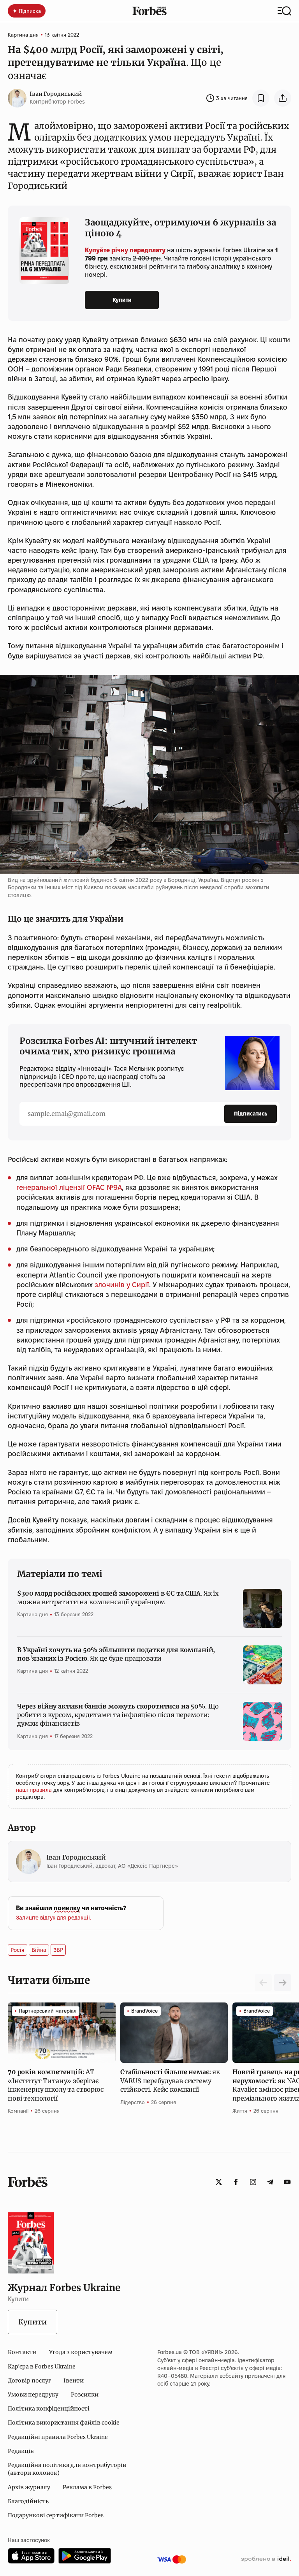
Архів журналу (29, 2487)
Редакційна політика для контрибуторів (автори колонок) (67, 2469)
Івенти (74, 2381)
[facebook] (236, 2182)
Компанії (18, 2111)
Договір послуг (29, 2381)
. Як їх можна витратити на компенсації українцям (118, 1598)
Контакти (22, 2352)
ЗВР (58, 1950)
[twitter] (219, 2182)
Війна (39, 1950)
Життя (240, 2111)
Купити (122, 300)
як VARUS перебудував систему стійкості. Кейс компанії (170, 2081)
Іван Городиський (56, 94)
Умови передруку (33, 2395)
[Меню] (284, 11)
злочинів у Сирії (122, 1285)
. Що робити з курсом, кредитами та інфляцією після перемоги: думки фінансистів (118, 1715)
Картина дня (23, 35)
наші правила (35, 1790)
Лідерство (133, 2102)
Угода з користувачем (81, 2352)
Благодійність (28, 2501)
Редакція (21, 2451)
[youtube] (287, 2182)
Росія (18, 1950)
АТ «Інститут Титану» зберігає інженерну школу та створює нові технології (56, 2085)
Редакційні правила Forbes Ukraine (58, 2437)
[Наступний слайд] (283, 1983)
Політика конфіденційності (49, 2409)
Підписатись (251, 1114)
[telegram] (270, 2182)
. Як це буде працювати (116, 1654)
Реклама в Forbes (87, 2487)
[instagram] (253, 2182)
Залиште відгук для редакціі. (54, 1918)
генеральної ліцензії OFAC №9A (69, 1187)
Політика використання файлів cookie (64, 2423)
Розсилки (85, 2395)
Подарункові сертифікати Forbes (56, 2515)
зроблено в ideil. (266, 2559)
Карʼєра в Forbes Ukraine (42, 2367)
